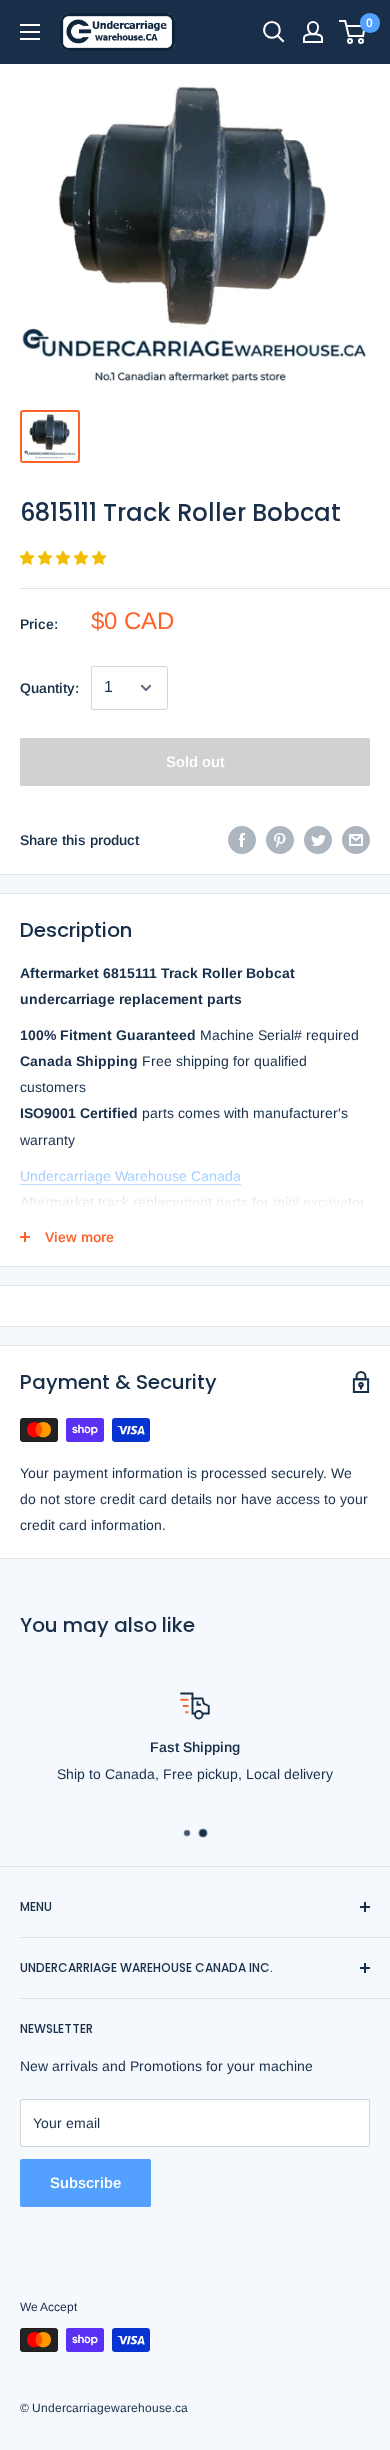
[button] (65, 558)
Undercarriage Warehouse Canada (130, 1176)
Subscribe (85, 2182)
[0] (353, 32)
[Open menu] (30, 32)
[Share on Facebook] (242, 840)
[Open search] (274, 32)
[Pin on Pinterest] (280, 840)
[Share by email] (356, 840)
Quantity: (49, 688)
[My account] (313, 32)
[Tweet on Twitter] (318, 840)
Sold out (195, 761)
